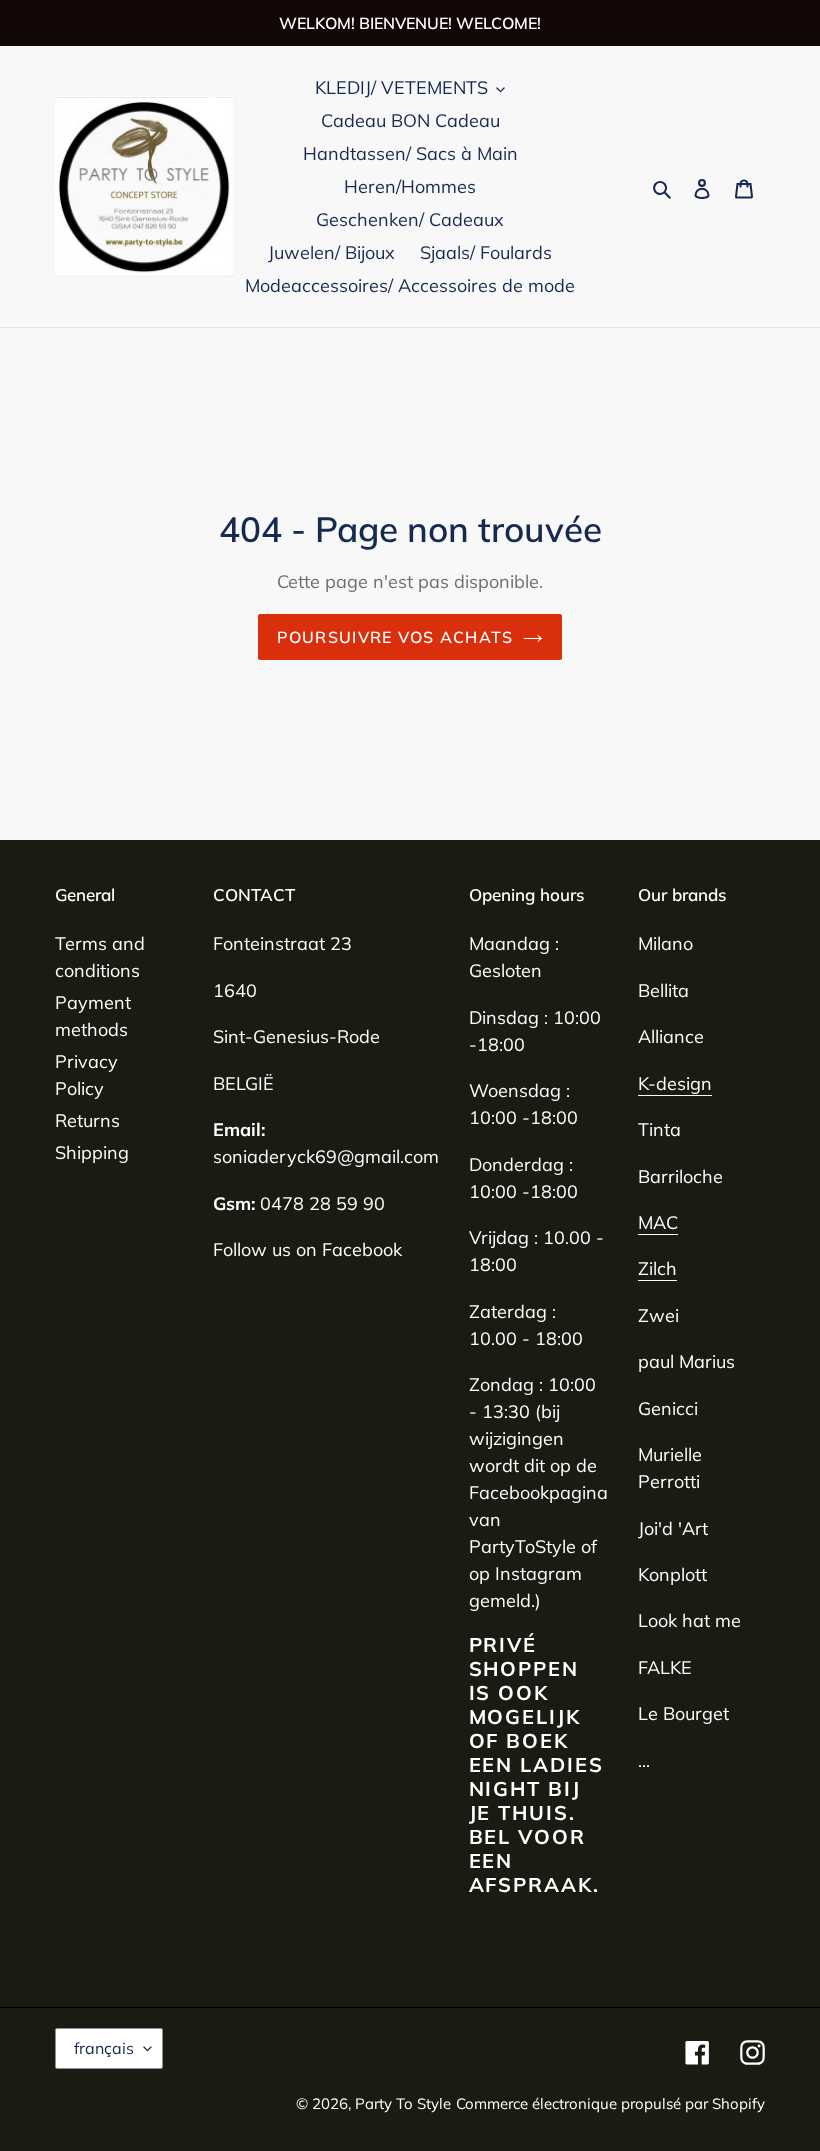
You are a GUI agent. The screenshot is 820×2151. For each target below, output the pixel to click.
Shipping (92, 1152)
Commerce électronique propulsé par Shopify (610, 2103)
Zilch (657, 1268)
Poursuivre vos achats (395, 637)
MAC (658, 1222)
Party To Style (403, 2103)
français (104, 2048)
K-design (675, 1083)
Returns (87, 1120)
